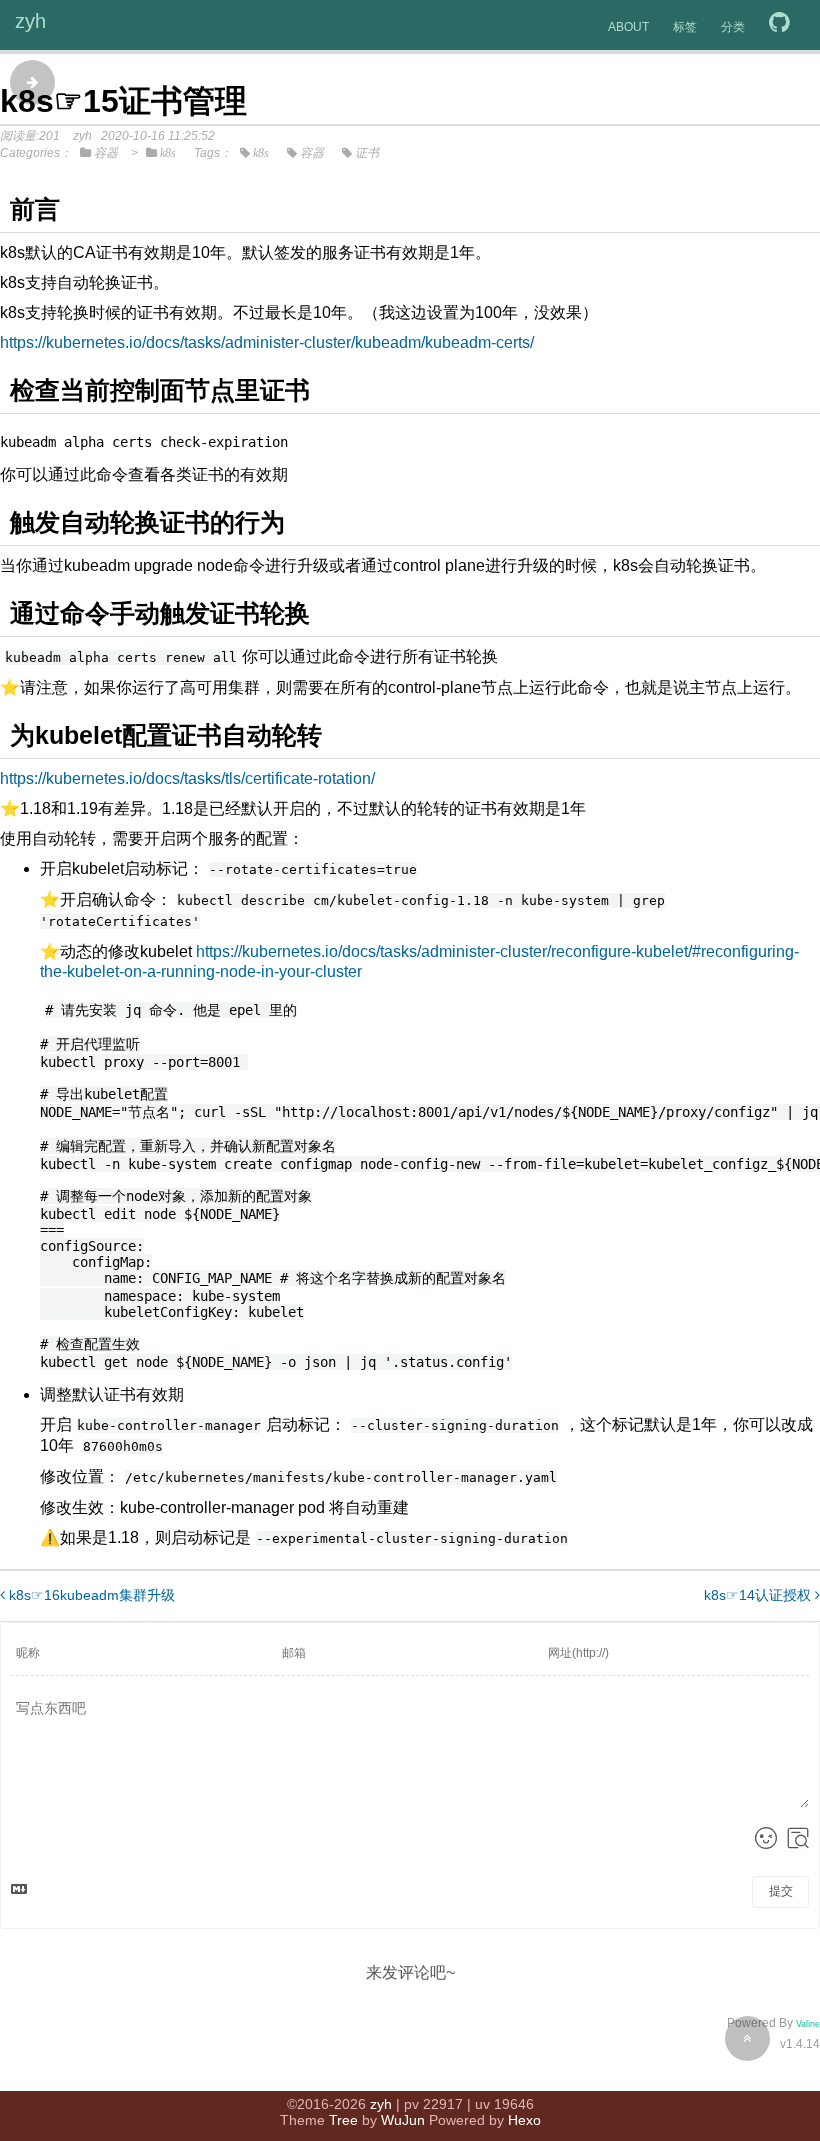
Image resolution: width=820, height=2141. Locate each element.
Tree (343, 2120)
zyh (30, 21)
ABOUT (628, 27)
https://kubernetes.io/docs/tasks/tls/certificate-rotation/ (187, 778)
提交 (781, 1891)
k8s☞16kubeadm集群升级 (90, 1595)
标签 (685, 27)
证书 (367, 153)
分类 (733, 27)
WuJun (403, 2120)
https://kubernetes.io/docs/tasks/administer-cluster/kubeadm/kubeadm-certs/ (267, 342)
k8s (168, 153)
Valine (808, 2024)
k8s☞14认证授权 (759, 1595)
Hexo (524, 2120)
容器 (106, 153)
